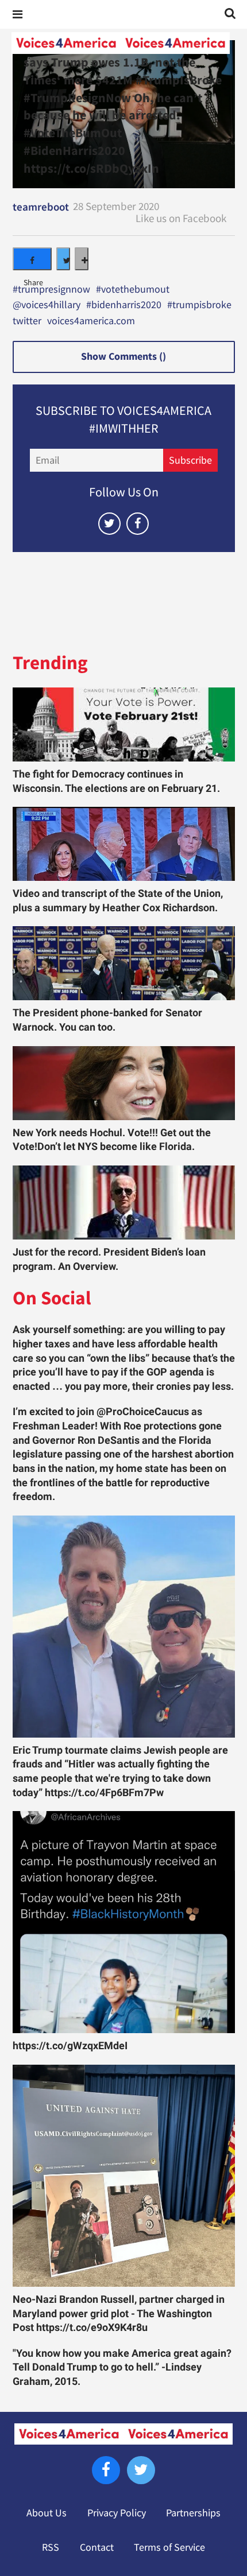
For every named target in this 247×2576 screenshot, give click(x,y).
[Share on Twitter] (63, 259)
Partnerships (193, 2513)
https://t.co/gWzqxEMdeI (70, 2046)
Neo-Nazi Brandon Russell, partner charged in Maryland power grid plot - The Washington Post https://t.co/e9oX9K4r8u (119, 2313)
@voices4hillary (47, 305)
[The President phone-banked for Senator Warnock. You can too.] (124, 963)
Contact (97, 2547)
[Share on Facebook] (32, 259)
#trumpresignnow (51, 290)
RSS (51, 2547)
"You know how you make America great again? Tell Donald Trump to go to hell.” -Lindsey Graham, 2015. (122, 2367)
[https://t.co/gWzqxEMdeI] (124, 1922)
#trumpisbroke (199, 305)
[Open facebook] (138, 524)
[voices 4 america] (121, 43)
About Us (47, 2513)
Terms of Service (169, 2547)
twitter (27, 321)
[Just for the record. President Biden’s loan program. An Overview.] (124, 1202)
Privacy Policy (117, 2513)
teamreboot (41, 207)
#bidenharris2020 (124, 305)
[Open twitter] (109, 524)
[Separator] (82, 259)
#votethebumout (133, 290)
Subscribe (190, 460)
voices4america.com (91, 321)
